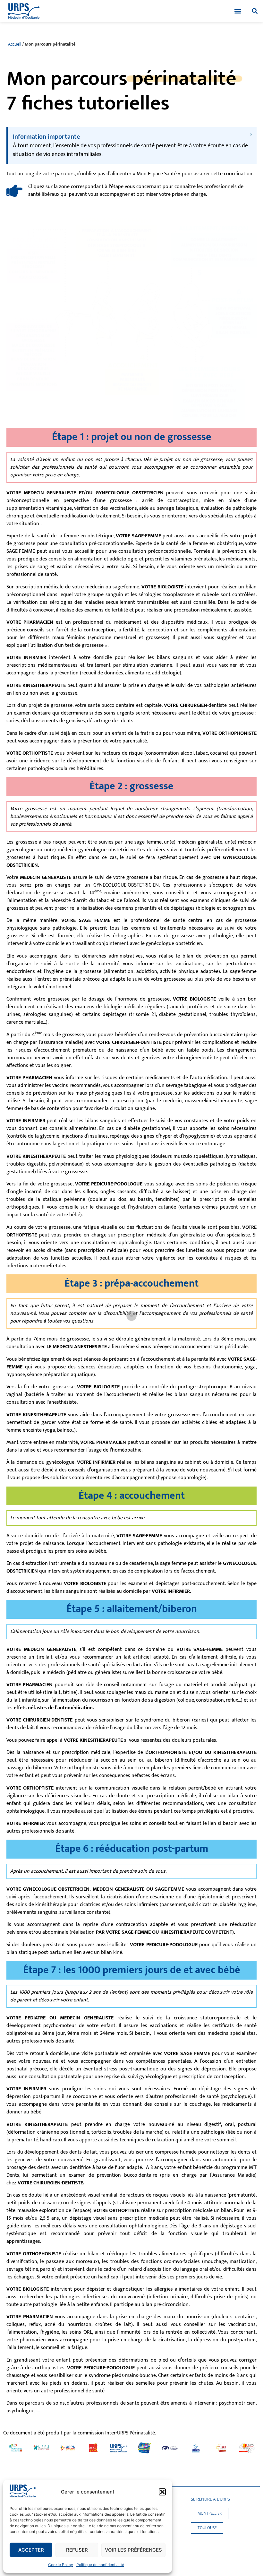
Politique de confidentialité (100, 2565)
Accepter (31, 2550)
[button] (162, 2492)
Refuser (77, 2550)
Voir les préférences (133, 2550)
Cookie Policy (61, 2565)
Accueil (15, 44)
